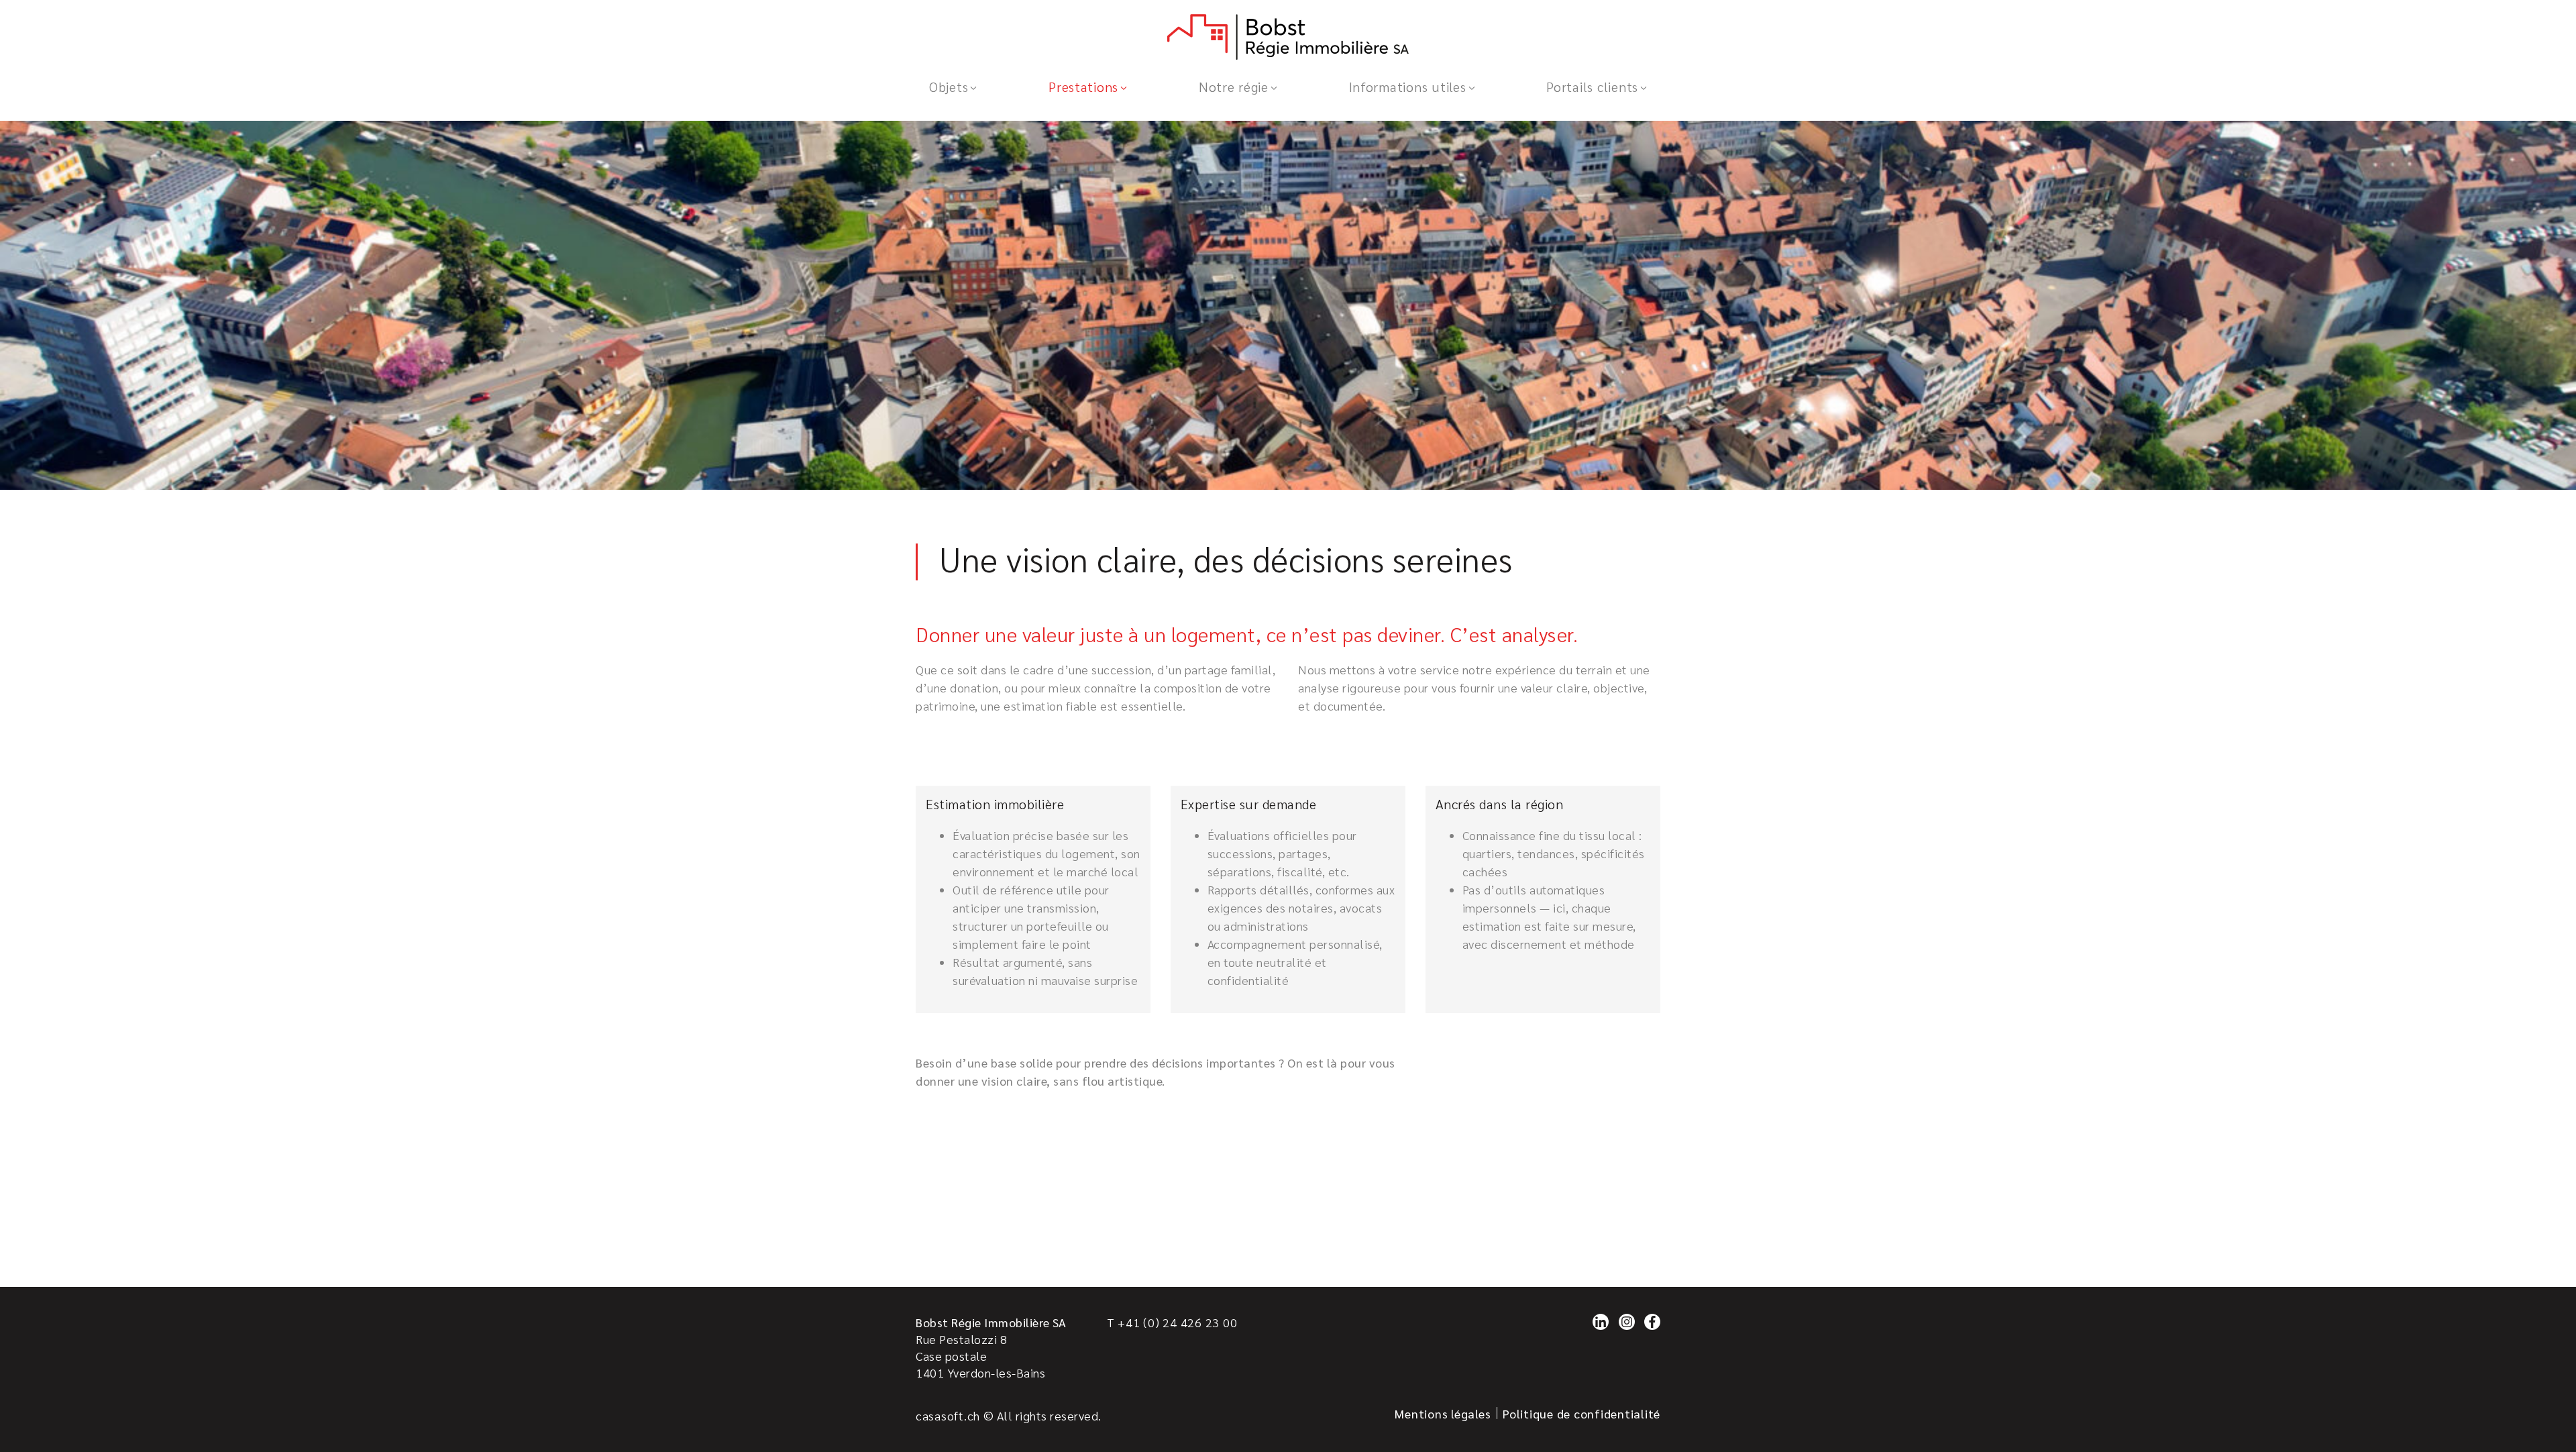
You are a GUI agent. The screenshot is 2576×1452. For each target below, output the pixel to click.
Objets (949, 87)
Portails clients (1592, 87)
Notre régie (1234, 87)
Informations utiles (1408, 87)
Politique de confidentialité (1581, 1413)
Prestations (1083, 87)
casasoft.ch (948, 1415)
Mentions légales (1443, 1413)
